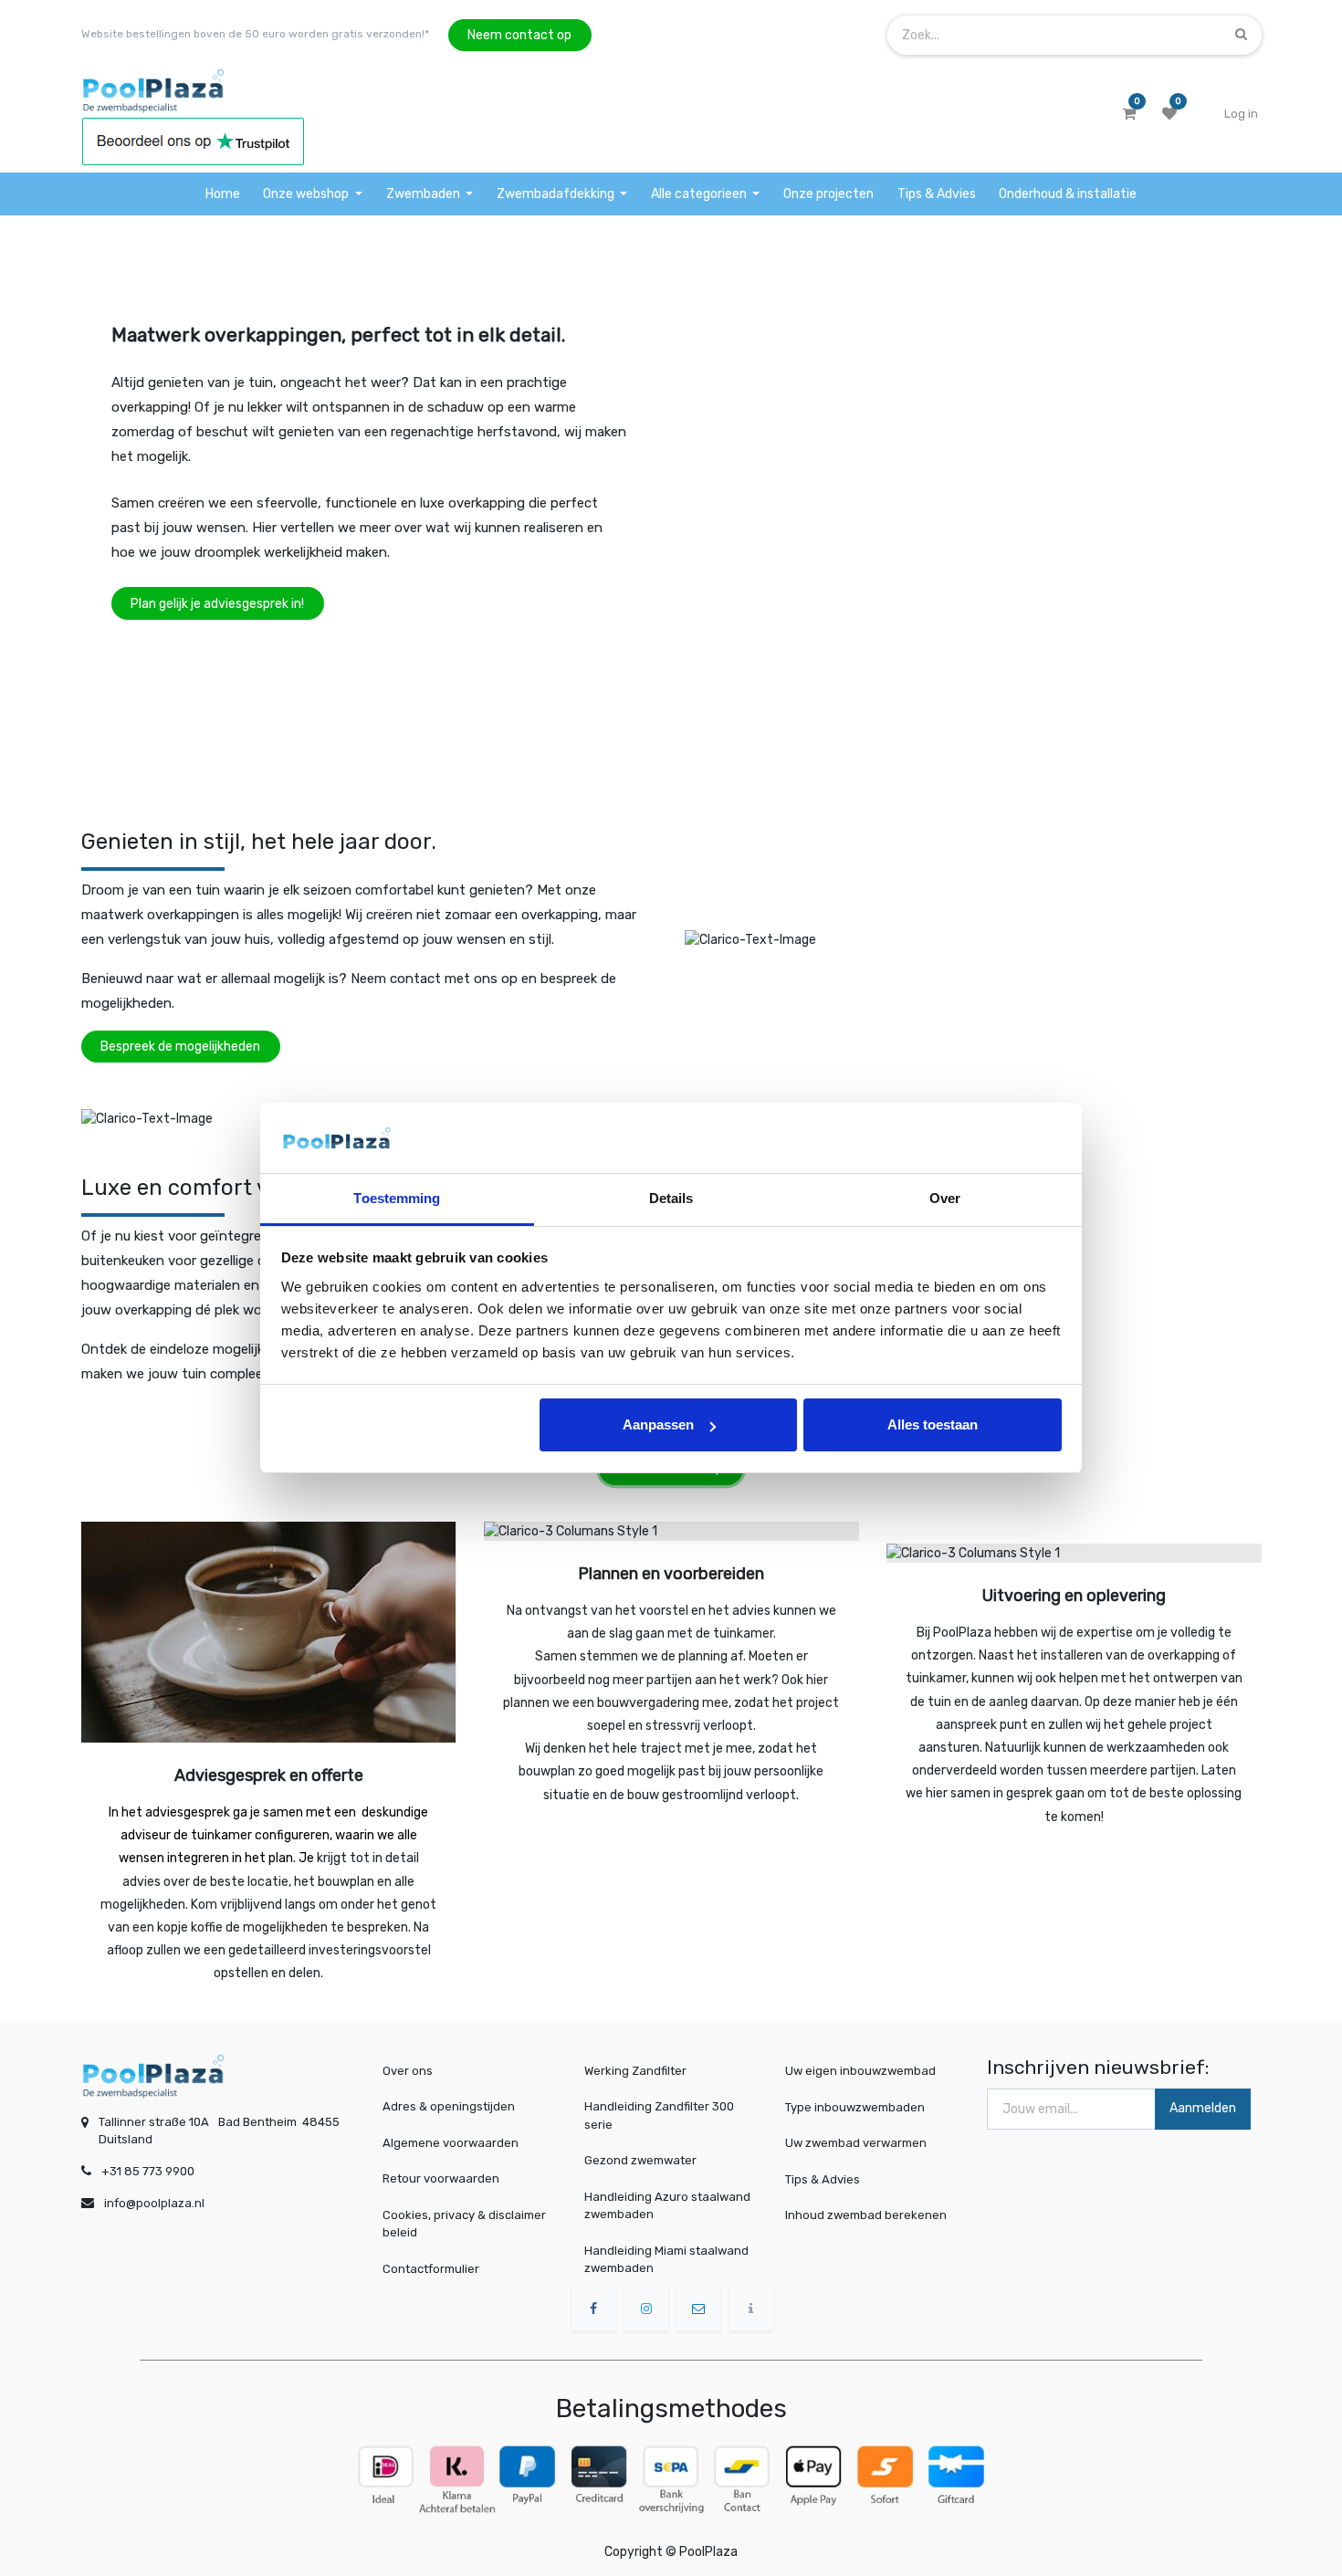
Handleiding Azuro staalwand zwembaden (667, 2206)
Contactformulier (431, 2269)
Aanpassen (658, 1424)
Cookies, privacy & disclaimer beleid (464, 2224)
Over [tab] (945, 1198)
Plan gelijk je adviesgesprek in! (217, 604)
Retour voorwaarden (441, 2178)
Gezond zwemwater (640, 2160)
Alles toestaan (933, 1424)
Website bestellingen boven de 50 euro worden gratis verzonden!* (255, 34)
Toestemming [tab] (397, 1198)
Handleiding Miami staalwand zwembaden (666, 2260)
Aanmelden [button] (1203, 2108)
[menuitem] (223, 194)
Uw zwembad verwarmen (856, 2143)
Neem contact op (519, 35)
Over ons (408, 2071)
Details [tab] (671, 1198)
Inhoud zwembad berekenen (866, 2215)
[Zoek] (1241, 34)
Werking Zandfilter (635, 2071)
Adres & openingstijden (449, 2106)
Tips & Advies (823, 2178)
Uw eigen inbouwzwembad (860, 2071)
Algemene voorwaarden (451, 2143)
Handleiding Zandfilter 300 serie (659, 2115)
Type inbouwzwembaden (855, 2106)
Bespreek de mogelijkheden (180, 1047)
